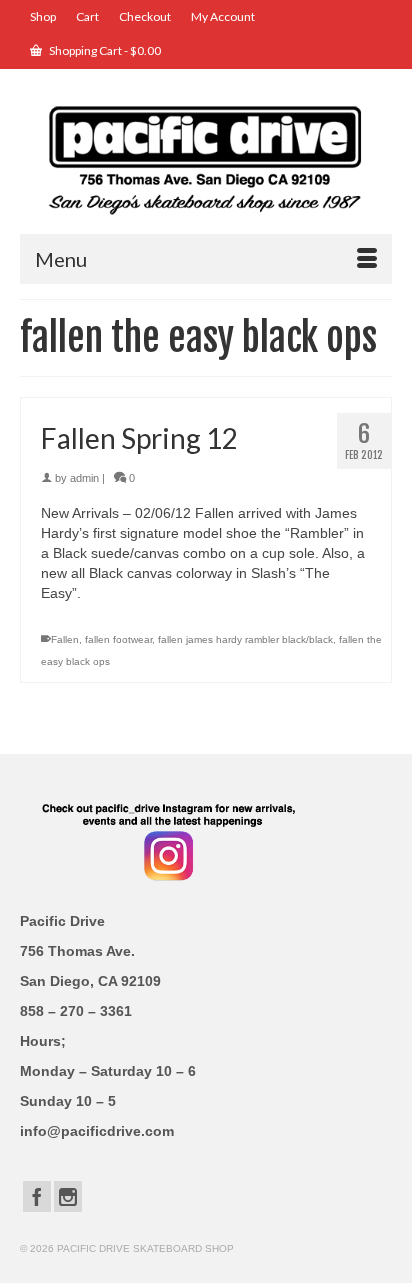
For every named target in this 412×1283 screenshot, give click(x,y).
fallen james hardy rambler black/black (245, 639)
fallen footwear (118, 639)
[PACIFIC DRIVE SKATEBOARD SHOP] (206, 158)
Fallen (65, 639)
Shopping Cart (104, 50)
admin (84, 478)
